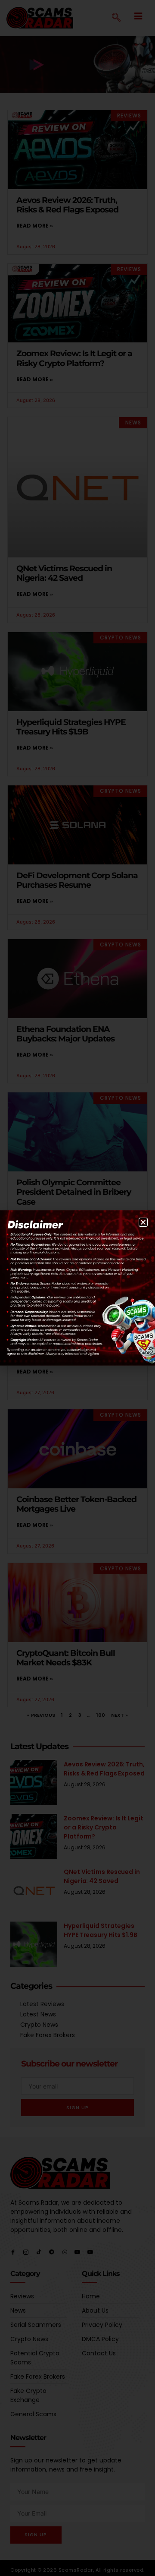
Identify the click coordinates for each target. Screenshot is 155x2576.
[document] (77, 1288)
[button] (143, 1222)
